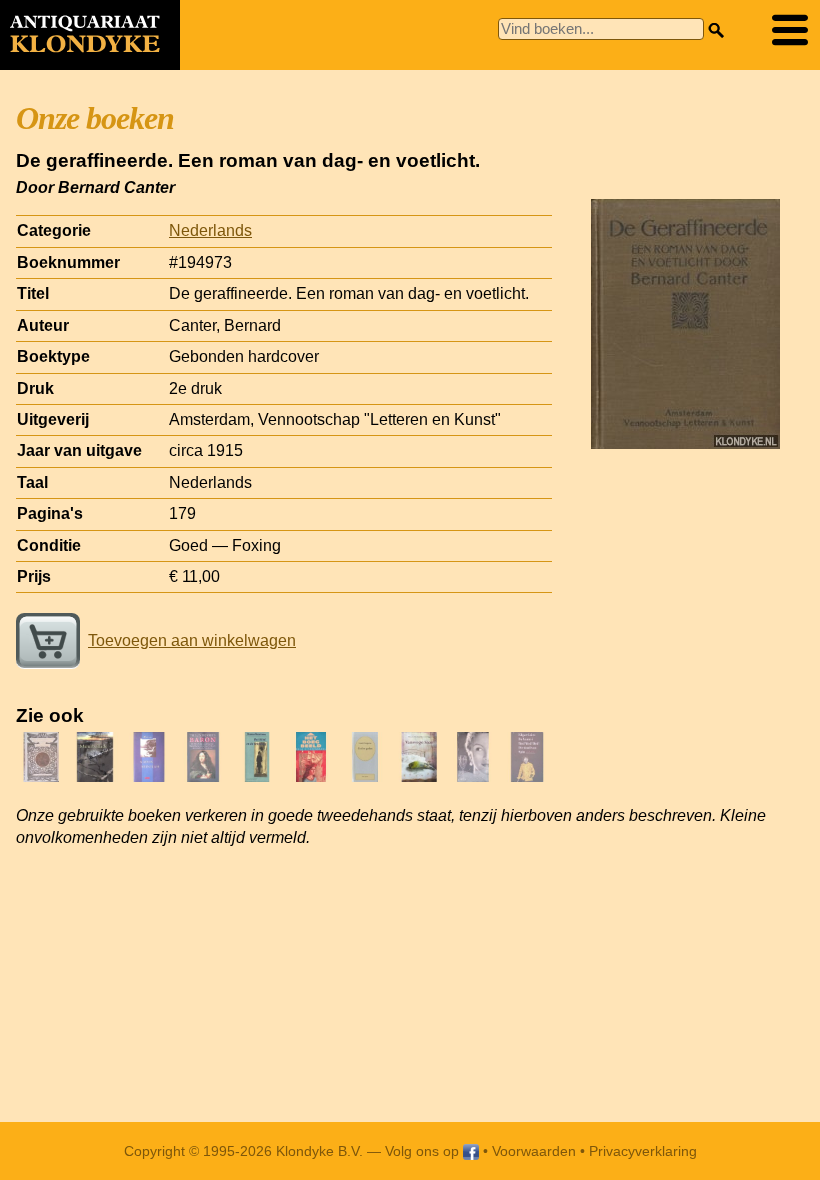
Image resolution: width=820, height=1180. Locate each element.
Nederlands (210, 230)
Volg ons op (424, 1151)
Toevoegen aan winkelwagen (192, 640)
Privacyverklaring (643, 1151)
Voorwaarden (534, 1151)
